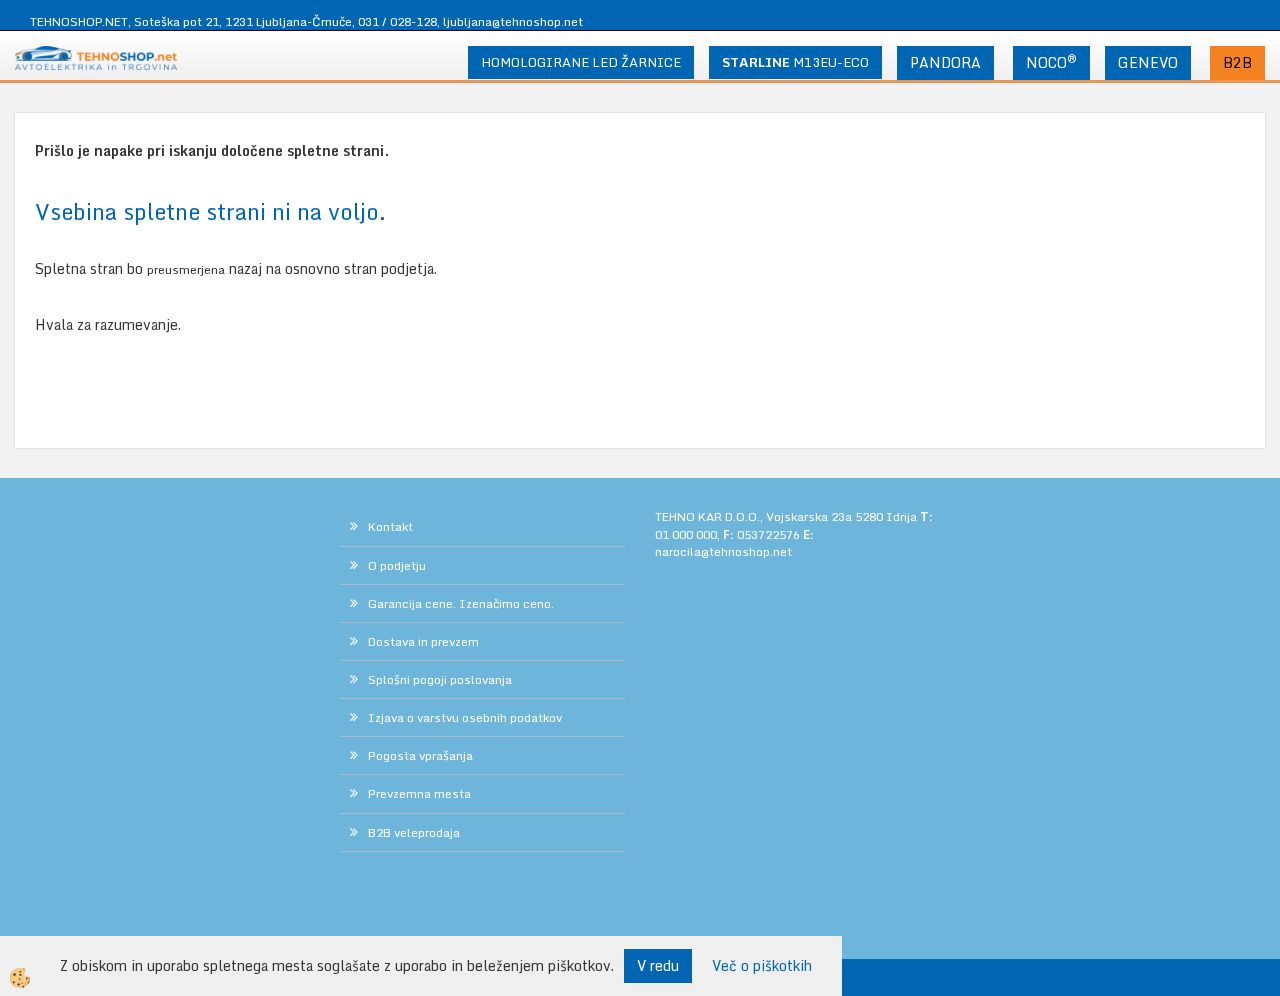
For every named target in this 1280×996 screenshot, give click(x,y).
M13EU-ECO (795, 62)
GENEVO (1148, 62)
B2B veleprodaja (414, 832)
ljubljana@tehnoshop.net (513, 21)
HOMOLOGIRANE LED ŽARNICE (581, 62)
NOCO (1051, 62)
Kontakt (390, 526)
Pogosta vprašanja (420, 755)
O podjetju (397, 565)
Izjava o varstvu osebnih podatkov (465, 717)
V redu (658, 965)
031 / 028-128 (397, 21)
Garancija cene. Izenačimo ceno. (461, 603)
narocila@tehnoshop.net (723, 551)
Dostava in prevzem (423, 641)
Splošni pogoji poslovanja (440, 679)
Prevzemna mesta (419, 793)
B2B (1237, 62)
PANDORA (945, 62)
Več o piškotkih (762, 966)
